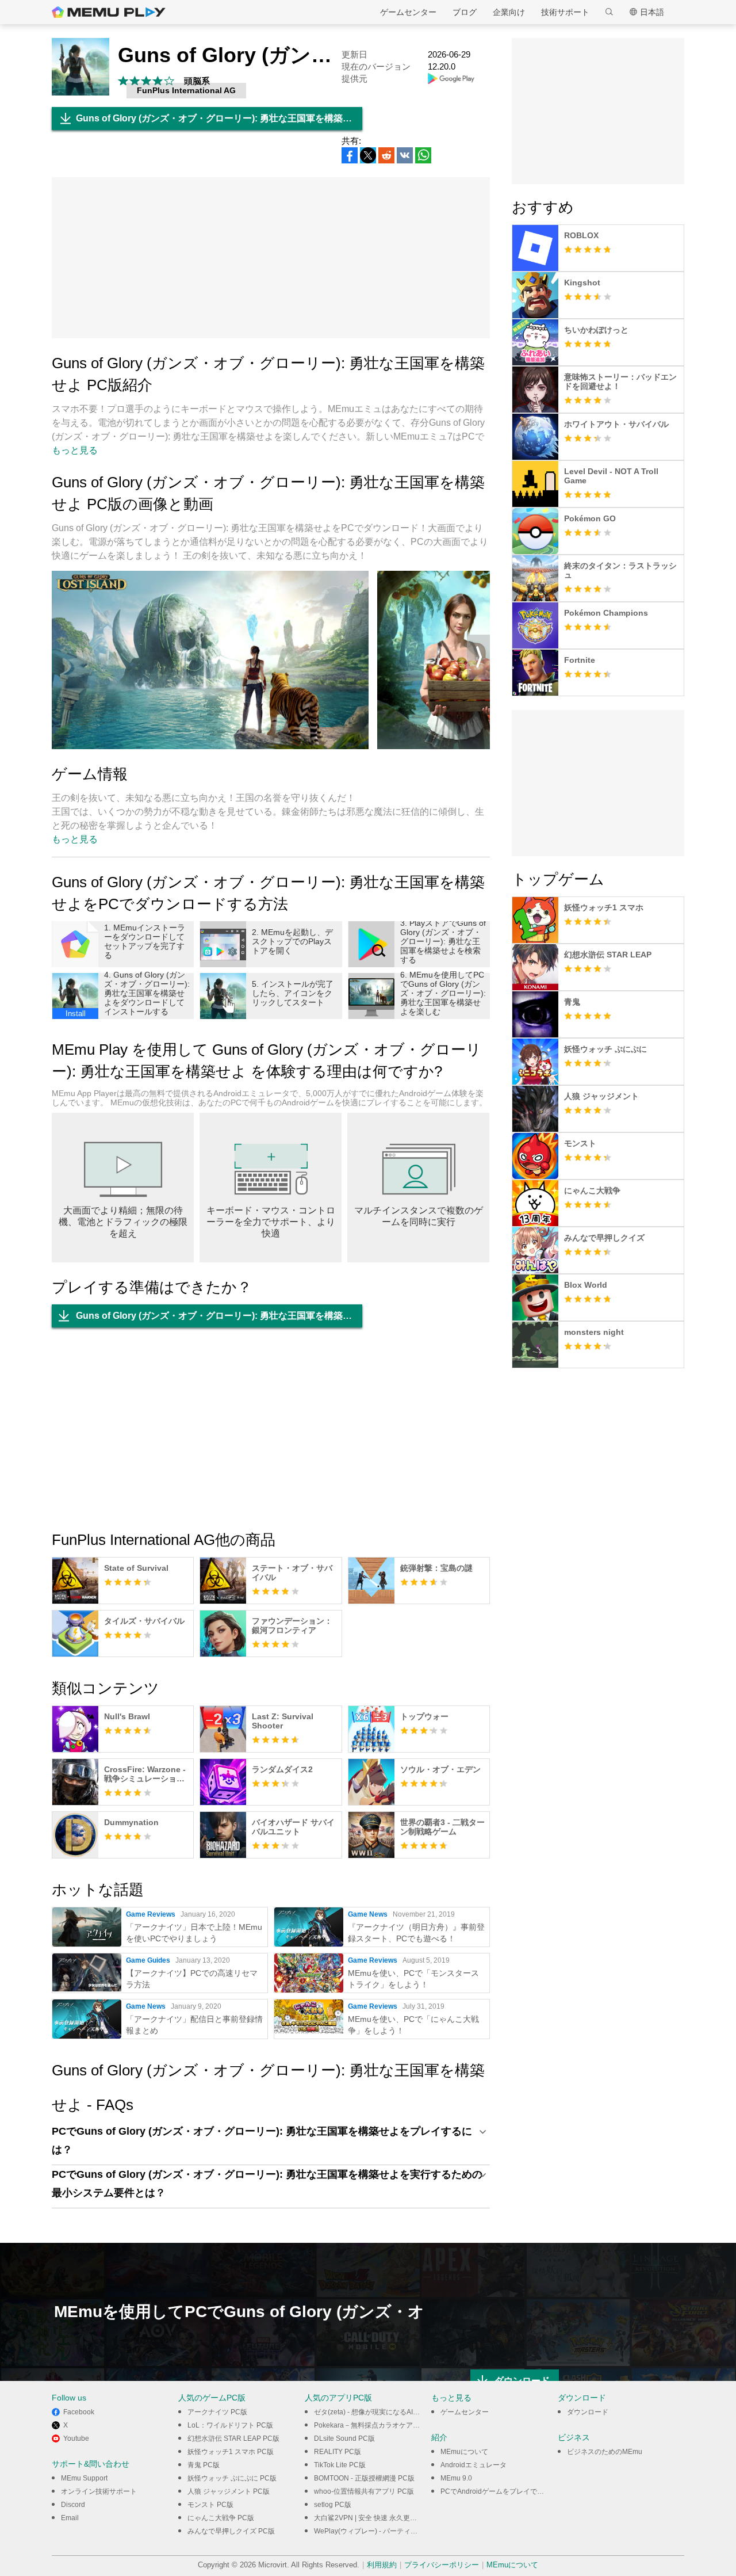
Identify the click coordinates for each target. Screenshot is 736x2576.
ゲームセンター (408, 12)
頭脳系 (197, 81)
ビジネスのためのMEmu (605, 2452)
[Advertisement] (271, 258)
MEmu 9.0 (456, 2478)
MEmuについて (464, 2452)
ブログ (465, 12)
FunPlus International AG (186, 90)
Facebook (79, 2412)
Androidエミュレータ (474, 2465)
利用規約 (382, 2565)
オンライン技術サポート (99, 2491)
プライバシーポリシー (442, 2565)
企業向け (509, 12)
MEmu (109, 12)
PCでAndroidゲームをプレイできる (496, 2491)
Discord (73, 2505)
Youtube (76, 2438)
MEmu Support (84, 2478)
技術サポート (565, 12)
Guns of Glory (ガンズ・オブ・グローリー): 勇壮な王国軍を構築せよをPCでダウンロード (219, 118)
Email (70, 2518)
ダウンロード (588, 2412)
